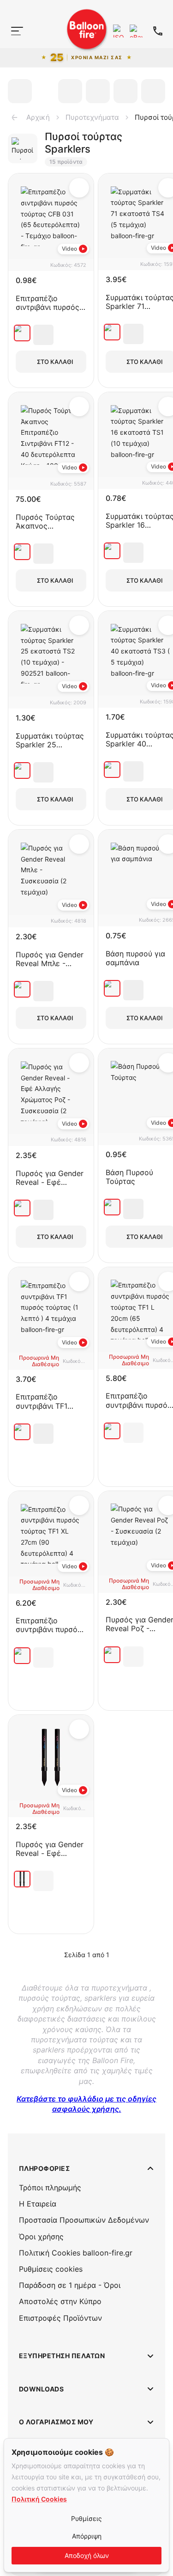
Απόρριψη (87, 2536)
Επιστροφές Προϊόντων (60, 2318)
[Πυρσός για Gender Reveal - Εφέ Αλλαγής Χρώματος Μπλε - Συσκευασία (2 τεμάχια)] (22, 1879)
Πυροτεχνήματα (92, 117)
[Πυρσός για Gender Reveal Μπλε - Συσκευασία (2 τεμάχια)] (22, 989)
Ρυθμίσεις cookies (51, 2269)
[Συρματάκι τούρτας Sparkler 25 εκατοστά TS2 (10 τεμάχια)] (22, 770)
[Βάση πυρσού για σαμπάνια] (112, 988)
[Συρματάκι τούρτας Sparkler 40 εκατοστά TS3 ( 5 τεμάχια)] (112, 770)
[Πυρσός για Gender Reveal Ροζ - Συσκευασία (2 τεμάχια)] (112, 1655)
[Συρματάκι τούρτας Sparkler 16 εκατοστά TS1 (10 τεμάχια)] (112, 551)
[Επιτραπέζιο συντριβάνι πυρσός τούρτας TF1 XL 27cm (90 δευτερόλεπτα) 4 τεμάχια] (22, 1656)
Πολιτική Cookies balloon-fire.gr (76, 2253)
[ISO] (119, 31)
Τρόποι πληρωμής (50, 2188)
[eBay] (136, 31)
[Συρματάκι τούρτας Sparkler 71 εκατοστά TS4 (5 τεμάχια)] (112, 332)
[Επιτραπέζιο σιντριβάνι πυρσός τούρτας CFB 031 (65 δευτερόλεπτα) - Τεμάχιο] (22, 333)
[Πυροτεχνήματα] (13, 49)
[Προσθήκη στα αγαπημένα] (79, 188)
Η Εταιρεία (38, 2204)
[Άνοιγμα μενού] (17, 31)
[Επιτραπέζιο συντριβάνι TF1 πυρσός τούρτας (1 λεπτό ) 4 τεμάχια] (22, 1432)
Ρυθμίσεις (86, 2518)
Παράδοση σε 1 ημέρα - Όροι (70, 2285)
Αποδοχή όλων (87, 2555)
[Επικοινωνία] (158, 31)
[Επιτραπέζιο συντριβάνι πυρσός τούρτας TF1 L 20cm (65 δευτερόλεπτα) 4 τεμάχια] (112, 1431)
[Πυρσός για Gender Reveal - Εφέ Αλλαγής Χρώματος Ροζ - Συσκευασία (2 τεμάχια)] (22, 1208)
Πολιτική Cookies (39, 2499)
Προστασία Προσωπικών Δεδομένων (84, 2220)
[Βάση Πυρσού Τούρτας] (112, 1207)
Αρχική (38, 117)
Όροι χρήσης (41, 2237)
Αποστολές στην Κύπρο (60, 2301)
